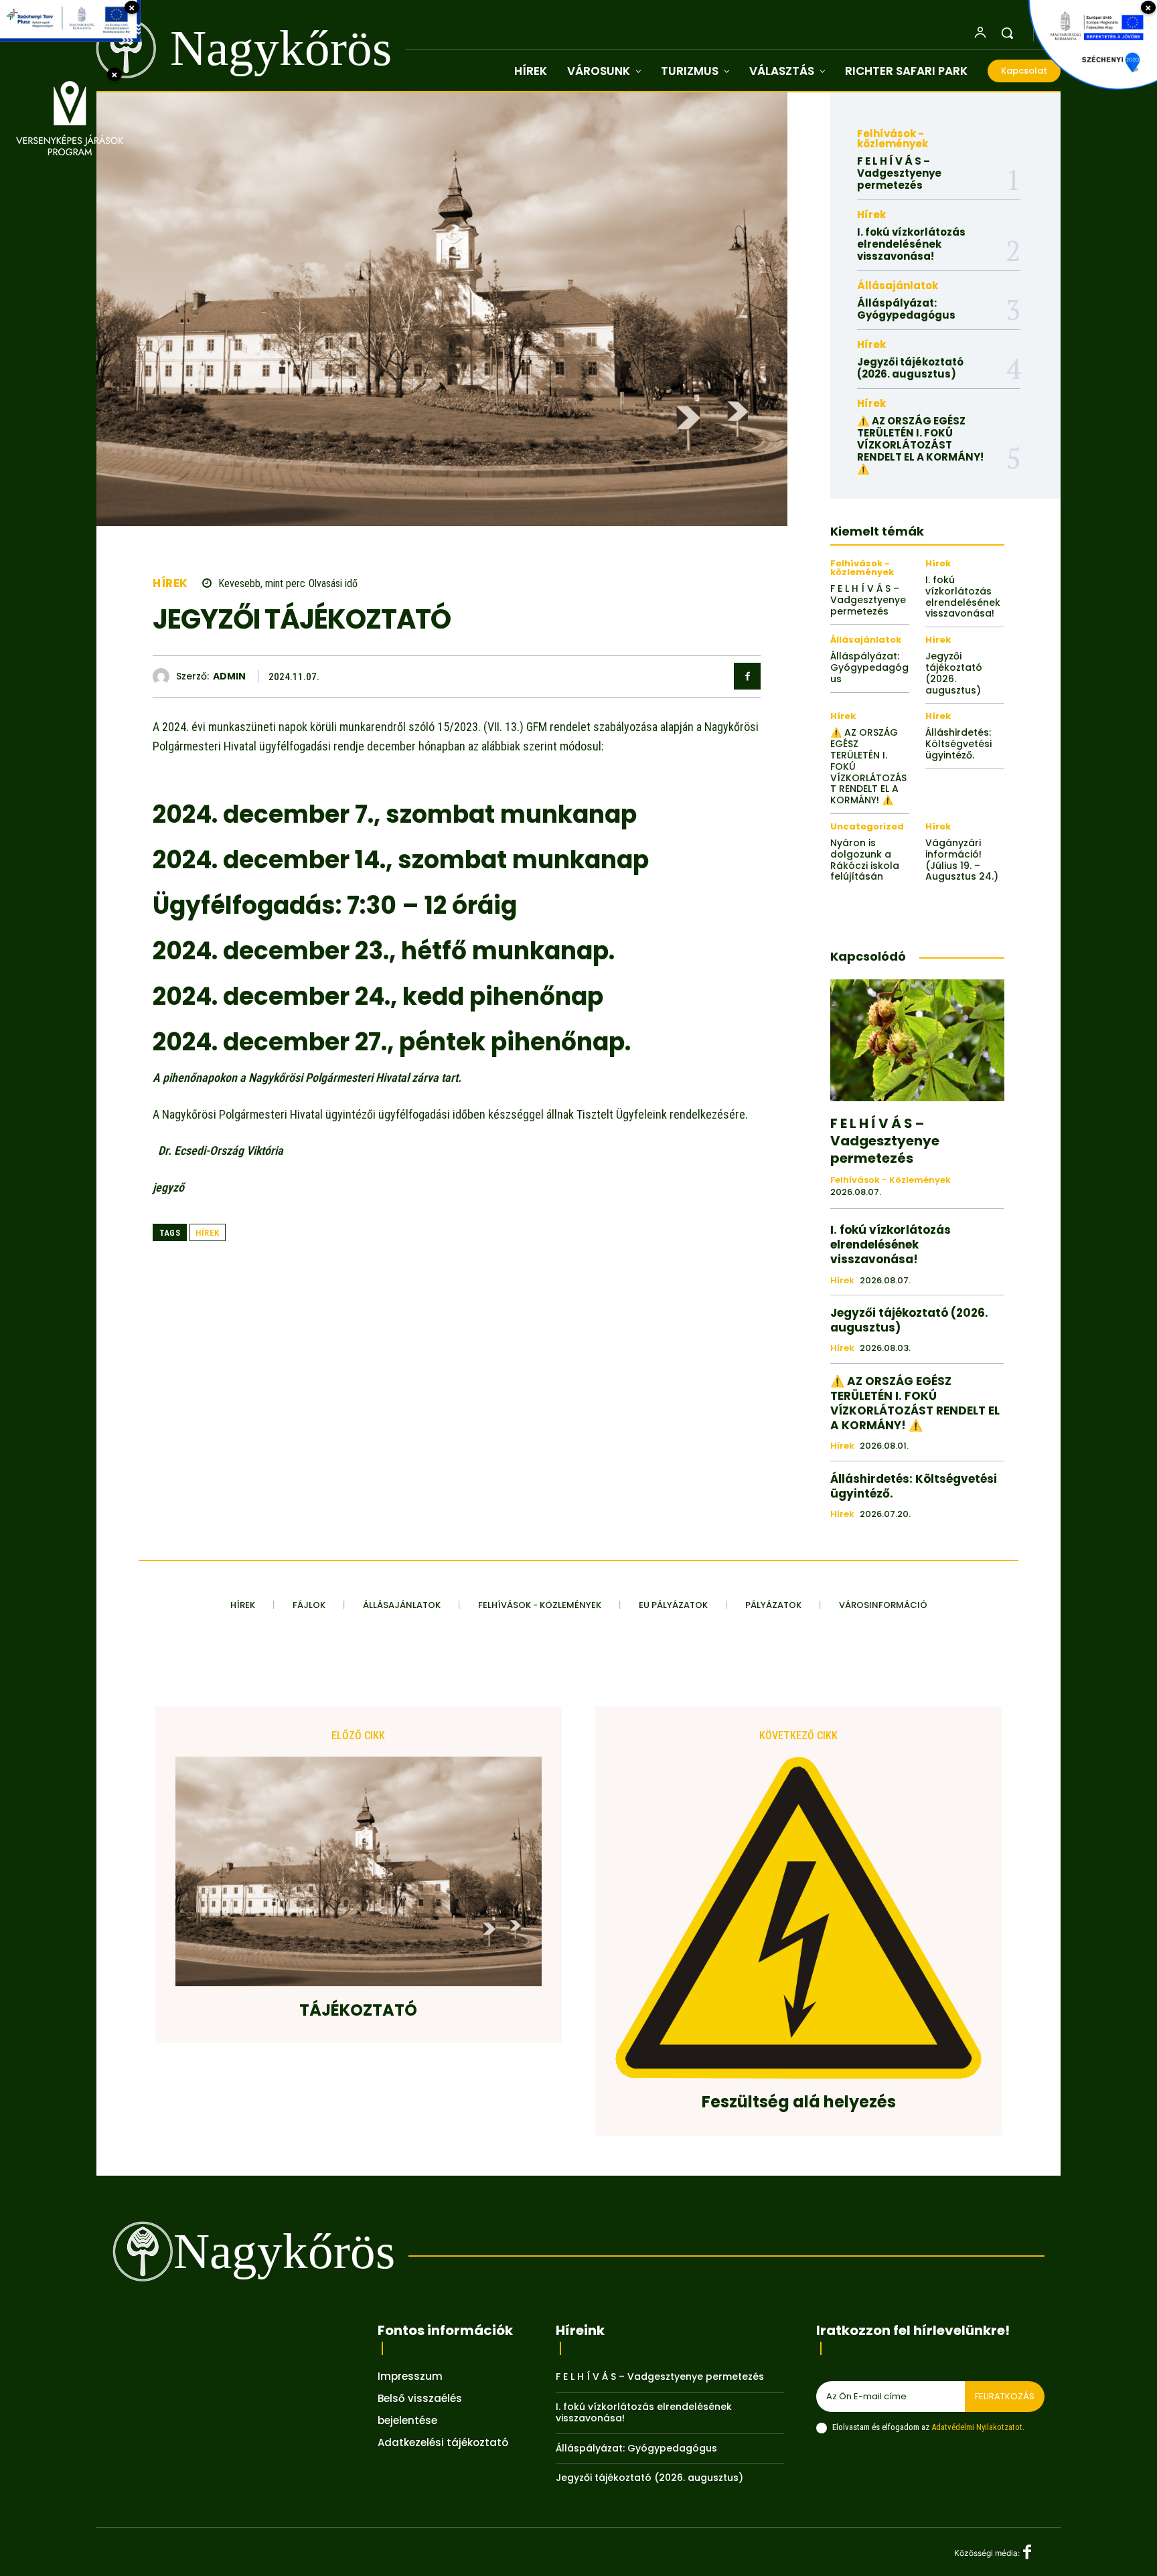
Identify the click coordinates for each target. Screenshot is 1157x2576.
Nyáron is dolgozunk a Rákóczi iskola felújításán (865, 860)
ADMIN (229, 676)
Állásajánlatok (898, 286)
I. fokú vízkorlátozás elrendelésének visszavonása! (911, 244)
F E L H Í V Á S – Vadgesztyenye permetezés (899, 173)
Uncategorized (867, 826)
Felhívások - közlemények (893, 139)
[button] (1007, 33)
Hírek (170, 583)
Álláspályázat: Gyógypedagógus (906, 309)
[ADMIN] (164, 676)
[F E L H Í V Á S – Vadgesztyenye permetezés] (917, 1040)
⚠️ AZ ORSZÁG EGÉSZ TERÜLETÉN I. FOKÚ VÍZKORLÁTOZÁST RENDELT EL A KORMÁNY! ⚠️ (920, 445)
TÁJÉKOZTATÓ (358, 2011)
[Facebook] (747, 676)
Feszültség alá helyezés (799, 2102)
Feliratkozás (1005, 2396)
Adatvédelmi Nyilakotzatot (977, 2427)
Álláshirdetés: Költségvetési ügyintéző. (958, 744)
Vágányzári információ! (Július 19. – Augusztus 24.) (962, 860)
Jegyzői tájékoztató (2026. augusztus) (910, 368)
